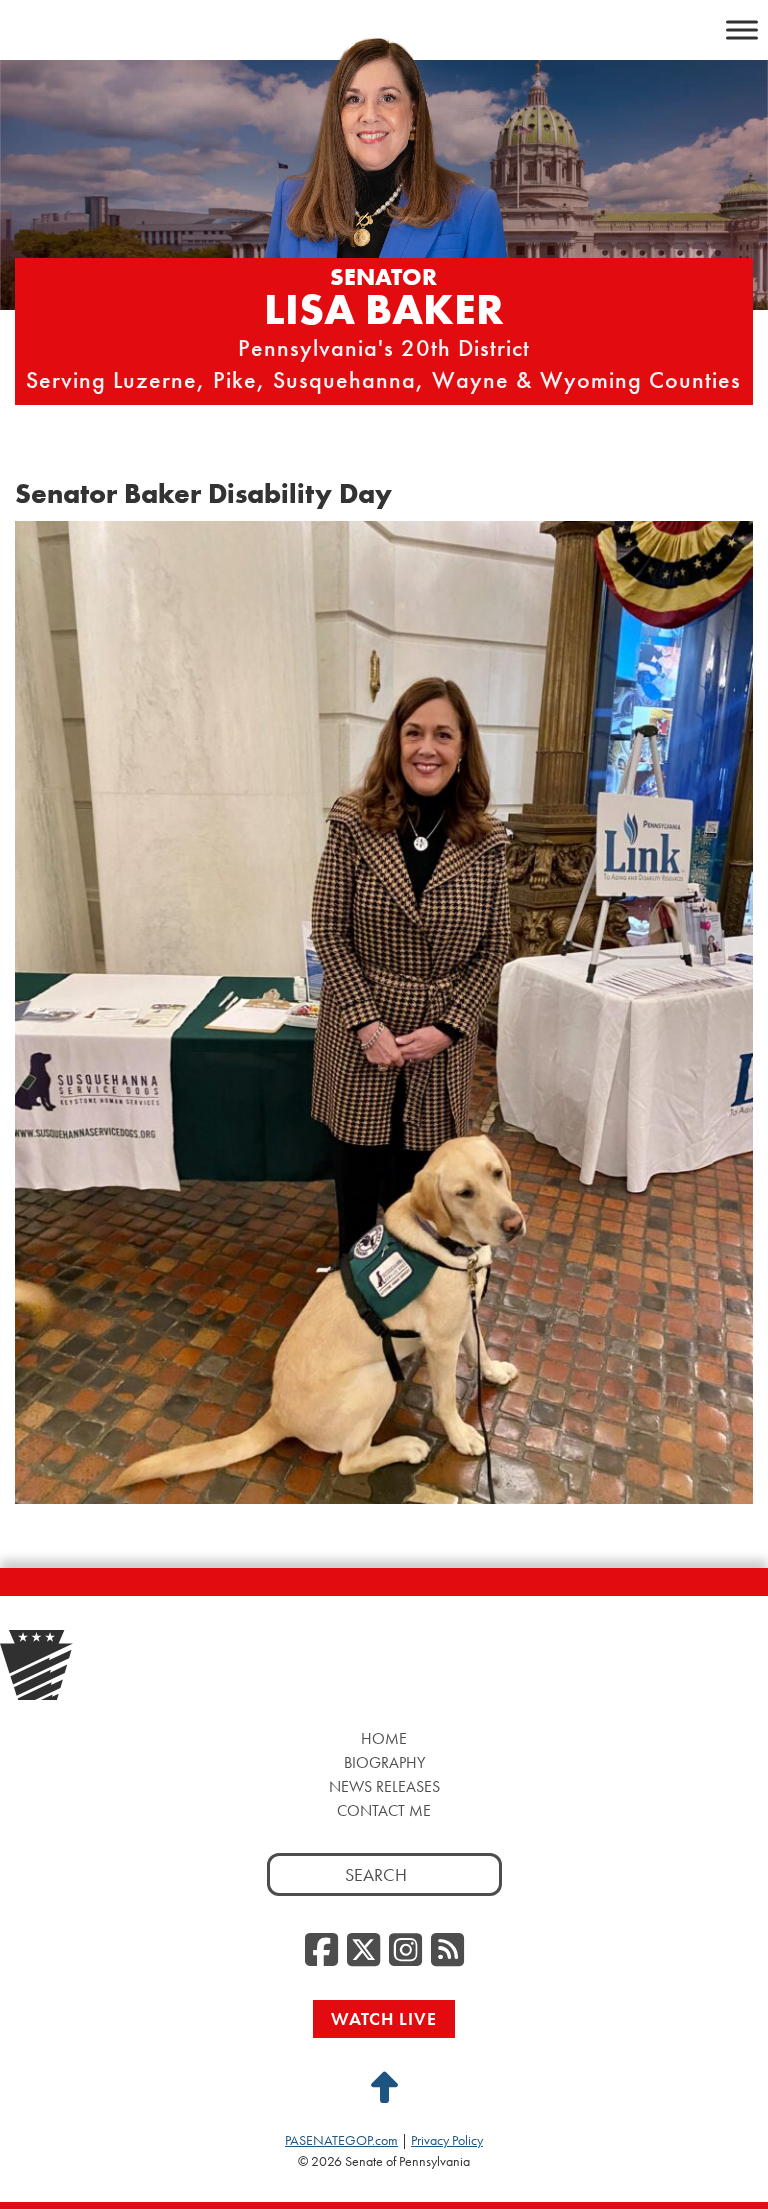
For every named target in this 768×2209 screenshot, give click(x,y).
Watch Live (384, 2018)
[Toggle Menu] (742, 29)
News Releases (384, 1786)
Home (384, 1738)
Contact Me (384, 1810)
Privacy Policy (447, 2140)
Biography (384, 1762)
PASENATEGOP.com (341, 2140)
